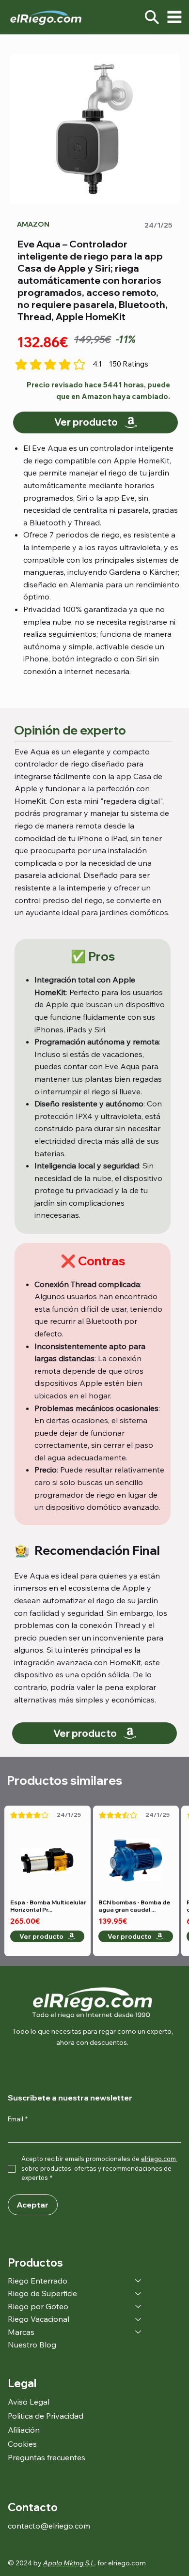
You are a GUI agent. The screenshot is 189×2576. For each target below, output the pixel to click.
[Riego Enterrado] (139, 2281)
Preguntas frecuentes (47, 2457)
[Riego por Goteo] (139, 2306)
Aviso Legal (29, 2402)
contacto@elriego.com (49, 2526)
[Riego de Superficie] (139, 2293)
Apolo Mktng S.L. (70, 2563)
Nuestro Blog (32, 2345)
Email (18, 2119)
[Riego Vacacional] (139, 2319)
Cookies (22, 2444)
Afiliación (24, 2430)
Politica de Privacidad (46, 2416)
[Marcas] (139, 2332)
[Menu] (174, 17)
